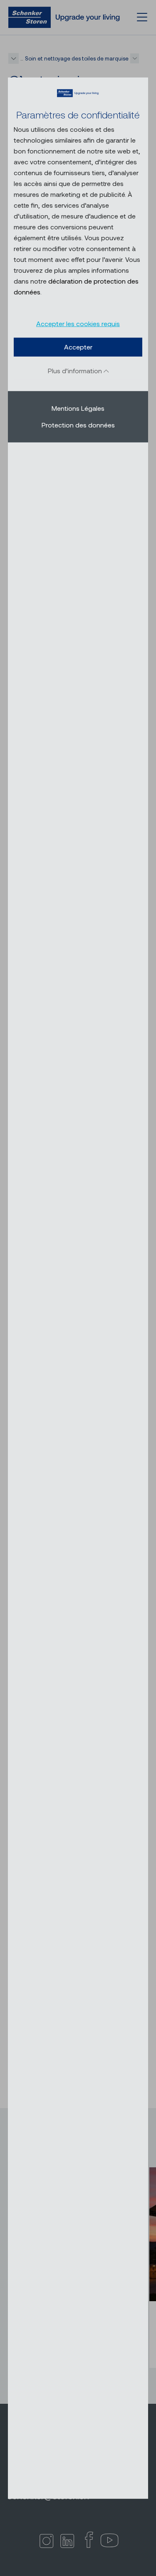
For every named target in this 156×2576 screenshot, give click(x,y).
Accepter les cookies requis (78, 323)
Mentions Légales (78, 408)
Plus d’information (76, 371)
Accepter (78, 347)
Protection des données (78, 425)
